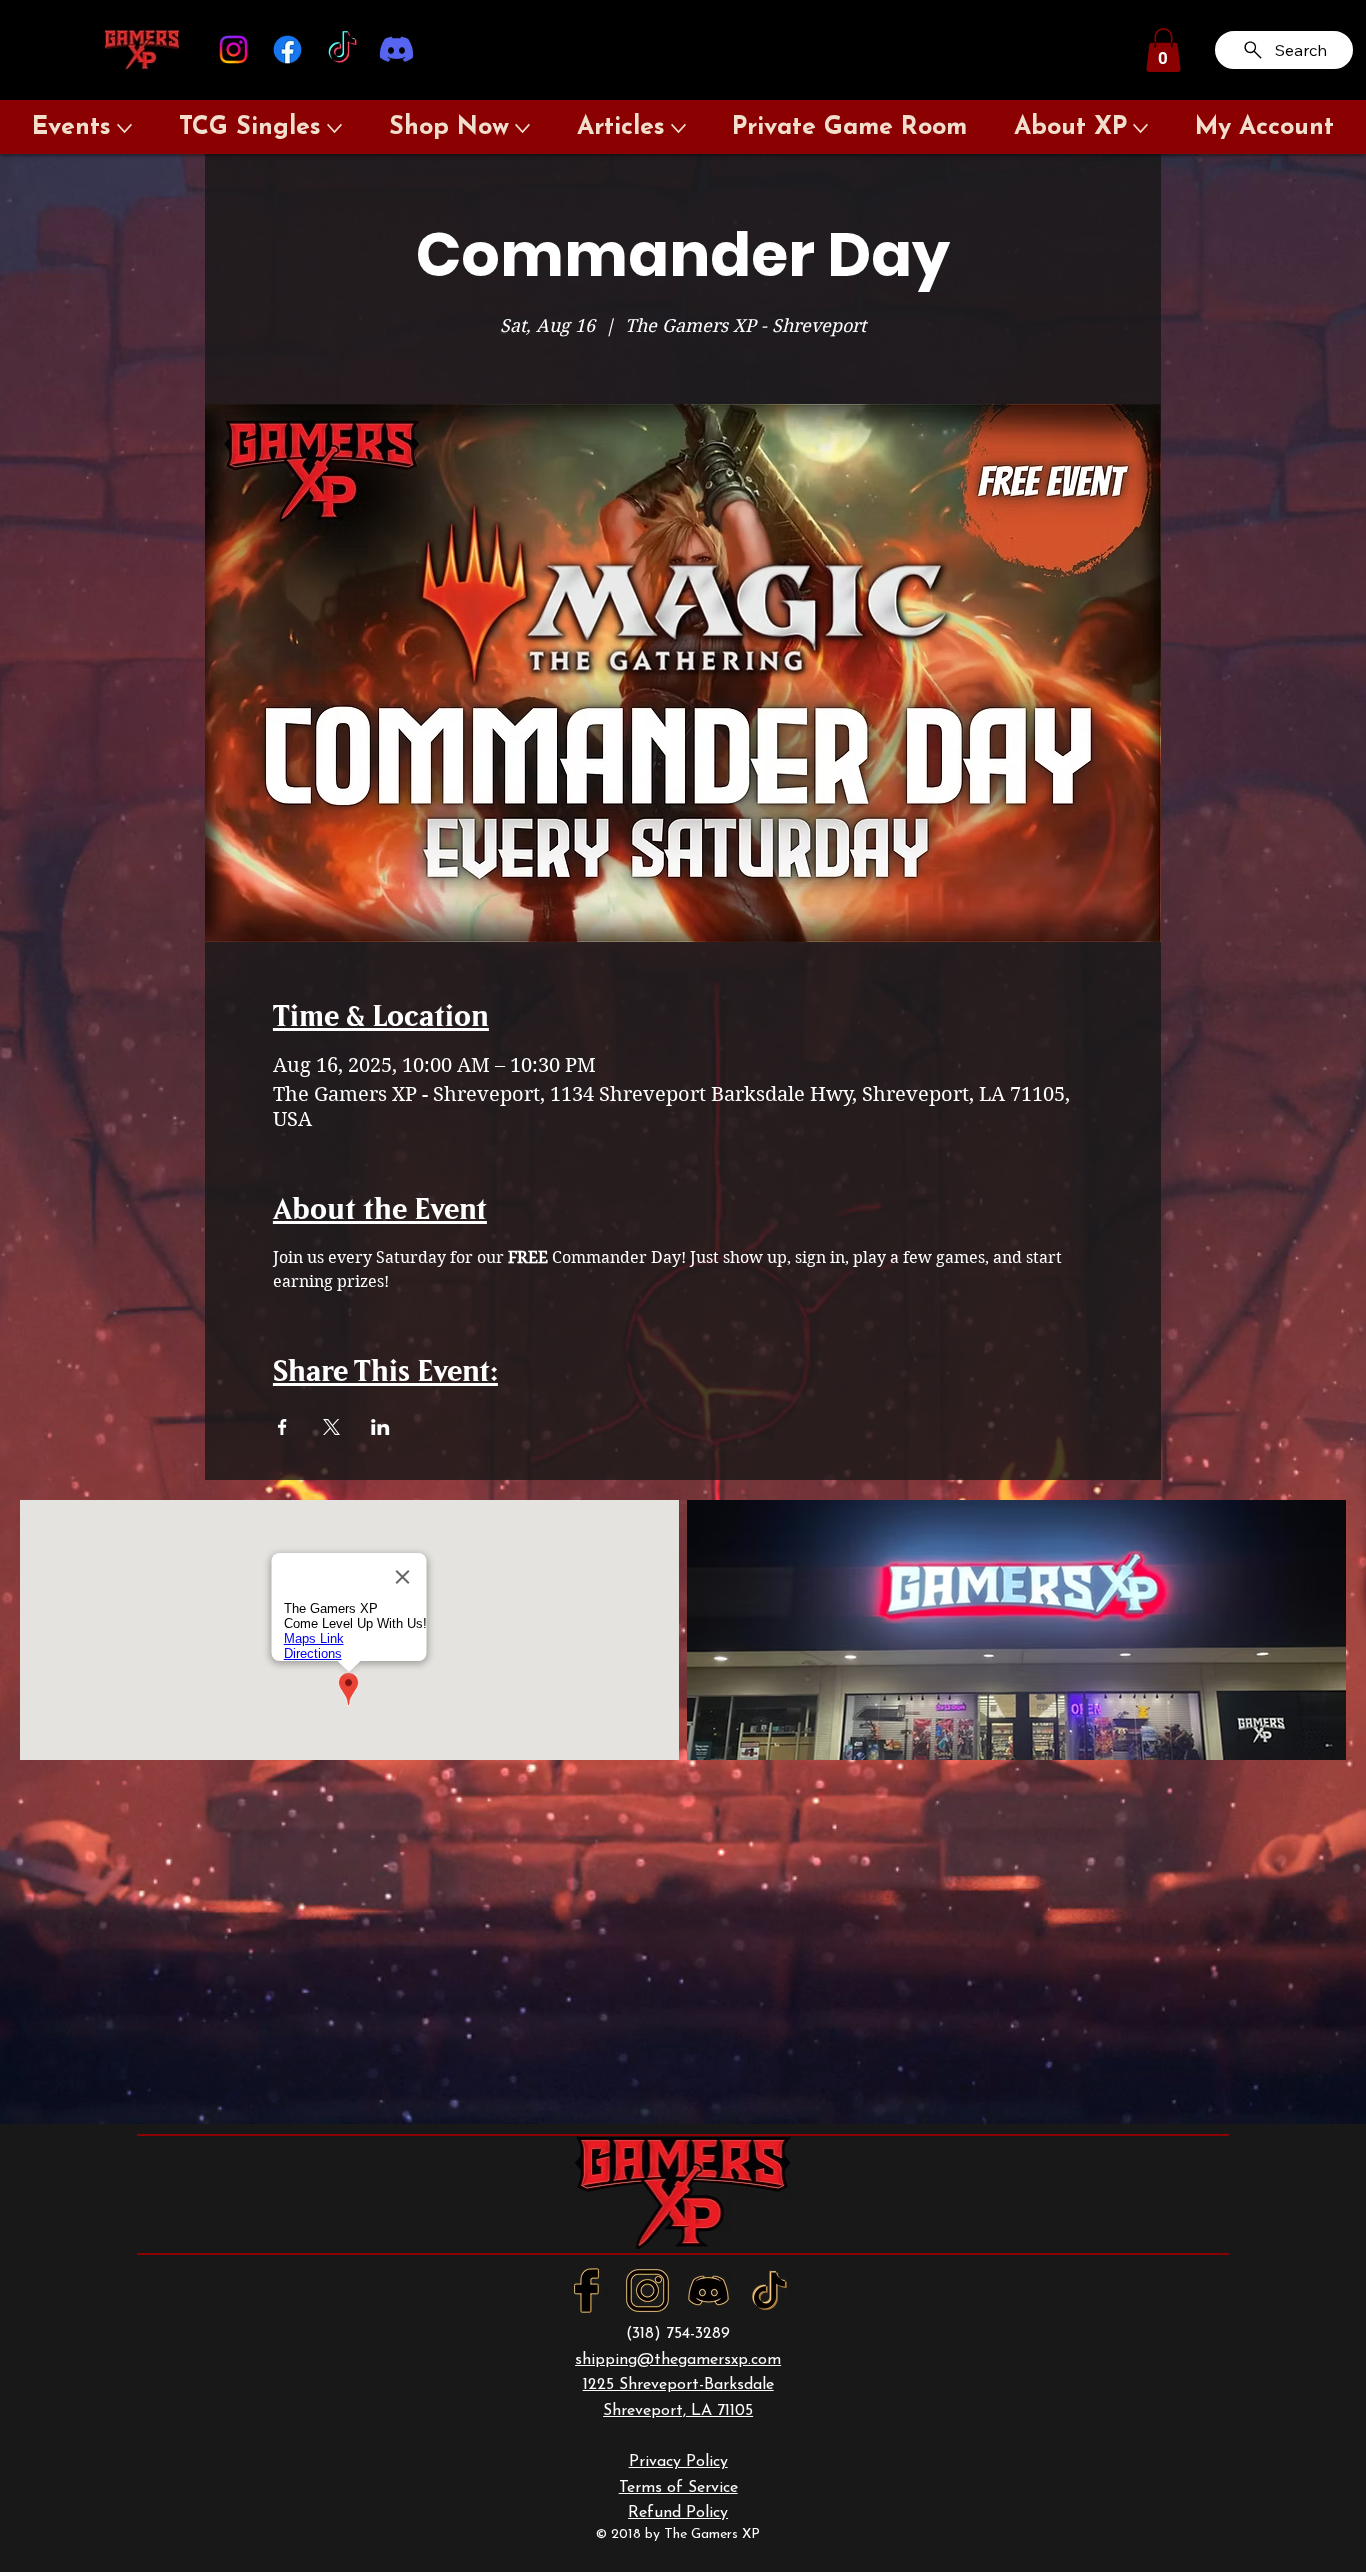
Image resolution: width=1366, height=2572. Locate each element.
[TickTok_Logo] (769, 2290)
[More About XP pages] (1140, 128)
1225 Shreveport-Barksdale (678, 2385)
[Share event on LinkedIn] (380, 1427)
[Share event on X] (331, 1427)
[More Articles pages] (678, 128)
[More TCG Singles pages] (334, 128)
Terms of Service (678, 2488)
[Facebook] (287, 49)
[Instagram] (233, 49)
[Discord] (396, 49)
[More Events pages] (124, 128)
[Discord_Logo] (708, 2290)
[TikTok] (342, 49)
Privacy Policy (678, 2462)
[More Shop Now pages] (522, 128)
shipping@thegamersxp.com (678, 2360)
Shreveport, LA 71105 (678, 2411)
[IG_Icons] (647, 2290)
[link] (1163, 50)
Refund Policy (678, 2513)
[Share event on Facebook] (282, 1427)
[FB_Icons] (586, 2290)
